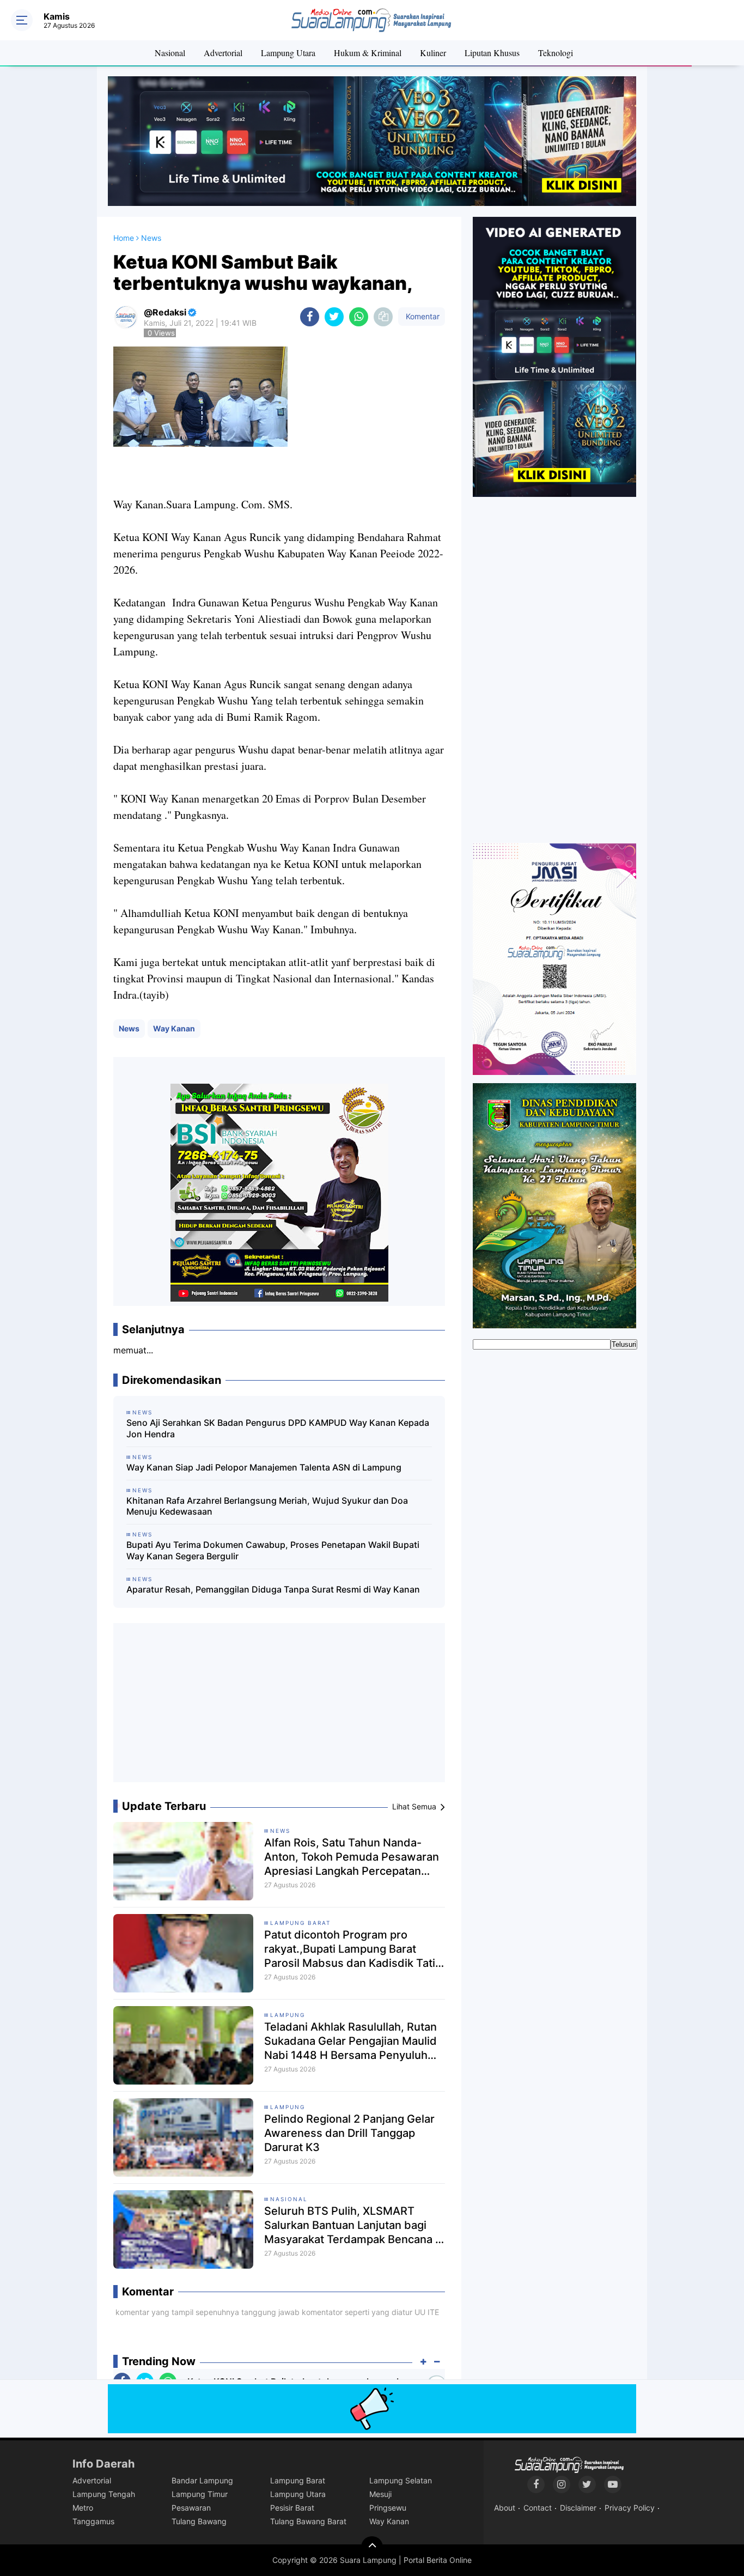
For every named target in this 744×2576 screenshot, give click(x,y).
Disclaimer (578, 2508)
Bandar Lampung (202, 2480)
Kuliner (433, 53)
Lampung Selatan (401, 2480)
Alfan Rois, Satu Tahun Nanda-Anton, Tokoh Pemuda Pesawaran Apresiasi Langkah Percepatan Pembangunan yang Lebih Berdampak (352, 1857)
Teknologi (556, 53)
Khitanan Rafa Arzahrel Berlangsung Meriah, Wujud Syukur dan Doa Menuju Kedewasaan (267, 1506)
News (129, 1028)
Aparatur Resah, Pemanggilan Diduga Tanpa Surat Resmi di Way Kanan (273, 1589)
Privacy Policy (630, 2508)
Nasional (170, 53)
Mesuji (380, 2494)
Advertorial (223, 53)
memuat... (133, 1350)
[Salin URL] (383, 317)
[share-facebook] (310, 317)
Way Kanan (174, 1028)
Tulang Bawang (199, 2521)
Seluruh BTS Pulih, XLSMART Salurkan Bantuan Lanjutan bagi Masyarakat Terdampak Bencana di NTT (355, 2225)
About (505, 2508)
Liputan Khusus (492, 53)
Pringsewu (388, 2508)
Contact (538, 2508)
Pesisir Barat (292, 2508)
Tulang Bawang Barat (308, 2521)
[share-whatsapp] (359, 317)
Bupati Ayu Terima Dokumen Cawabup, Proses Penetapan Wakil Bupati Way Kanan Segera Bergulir (273, 1550)
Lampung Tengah (104, 2494)
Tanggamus (93, 2521)
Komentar (422, 316)
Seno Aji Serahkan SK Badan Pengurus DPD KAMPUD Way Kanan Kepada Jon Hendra (278, 1428)
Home (124, 238)
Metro (83, 2508)
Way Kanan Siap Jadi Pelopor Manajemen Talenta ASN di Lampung (264, 1467)
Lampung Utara (288, 53)
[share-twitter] (334, 317)
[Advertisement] (279, 1707)
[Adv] (554, 356)
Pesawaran (191, 2508)
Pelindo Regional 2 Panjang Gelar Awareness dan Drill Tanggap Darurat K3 (349, 2133)
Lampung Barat (300, 1923)
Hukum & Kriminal (368, 53)
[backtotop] (372, 2547)
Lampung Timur (200, 2494)
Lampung (288, 2015)
